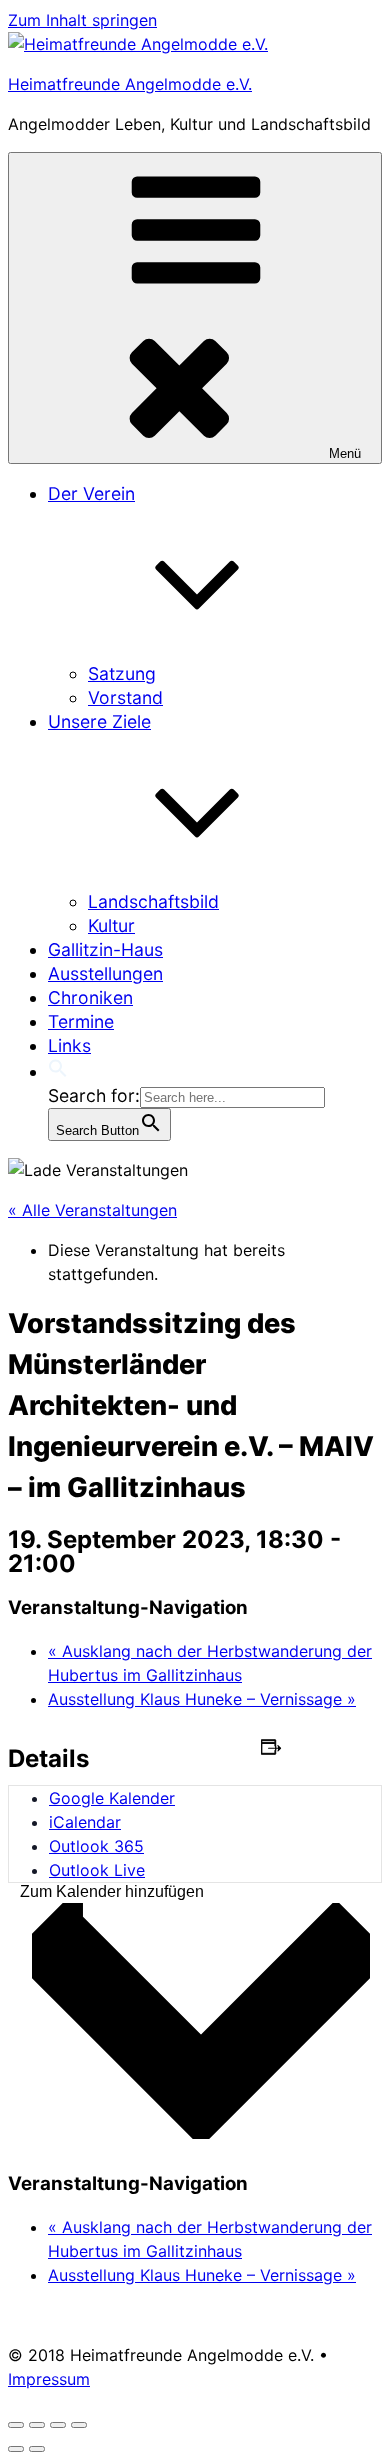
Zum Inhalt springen (82, 20)
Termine (81, 1021)
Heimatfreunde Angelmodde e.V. (130, 84)
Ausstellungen (105, 973)
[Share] (37, 2425)
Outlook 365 (96, 1846)
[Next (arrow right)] (37, 2449)
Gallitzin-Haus (105, 949)
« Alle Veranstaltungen (92, 1210)
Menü (345, 453)
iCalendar (85, 1822)
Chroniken (90, 997)
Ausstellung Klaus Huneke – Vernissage (202, 1699)
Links (69, 1045)
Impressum (49, 2379)
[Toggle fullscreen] (58, 2425)
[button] (58, 1071)
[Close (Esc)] (16, 2425)
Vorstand (125, 697)
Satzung (122, 673)
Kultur (111, 925)
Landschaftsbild (153, 901)
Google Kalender (112, 1798)
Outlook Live (97, 1870)
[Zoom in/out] (79, 2425)
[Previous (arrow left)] (16, 2449)
